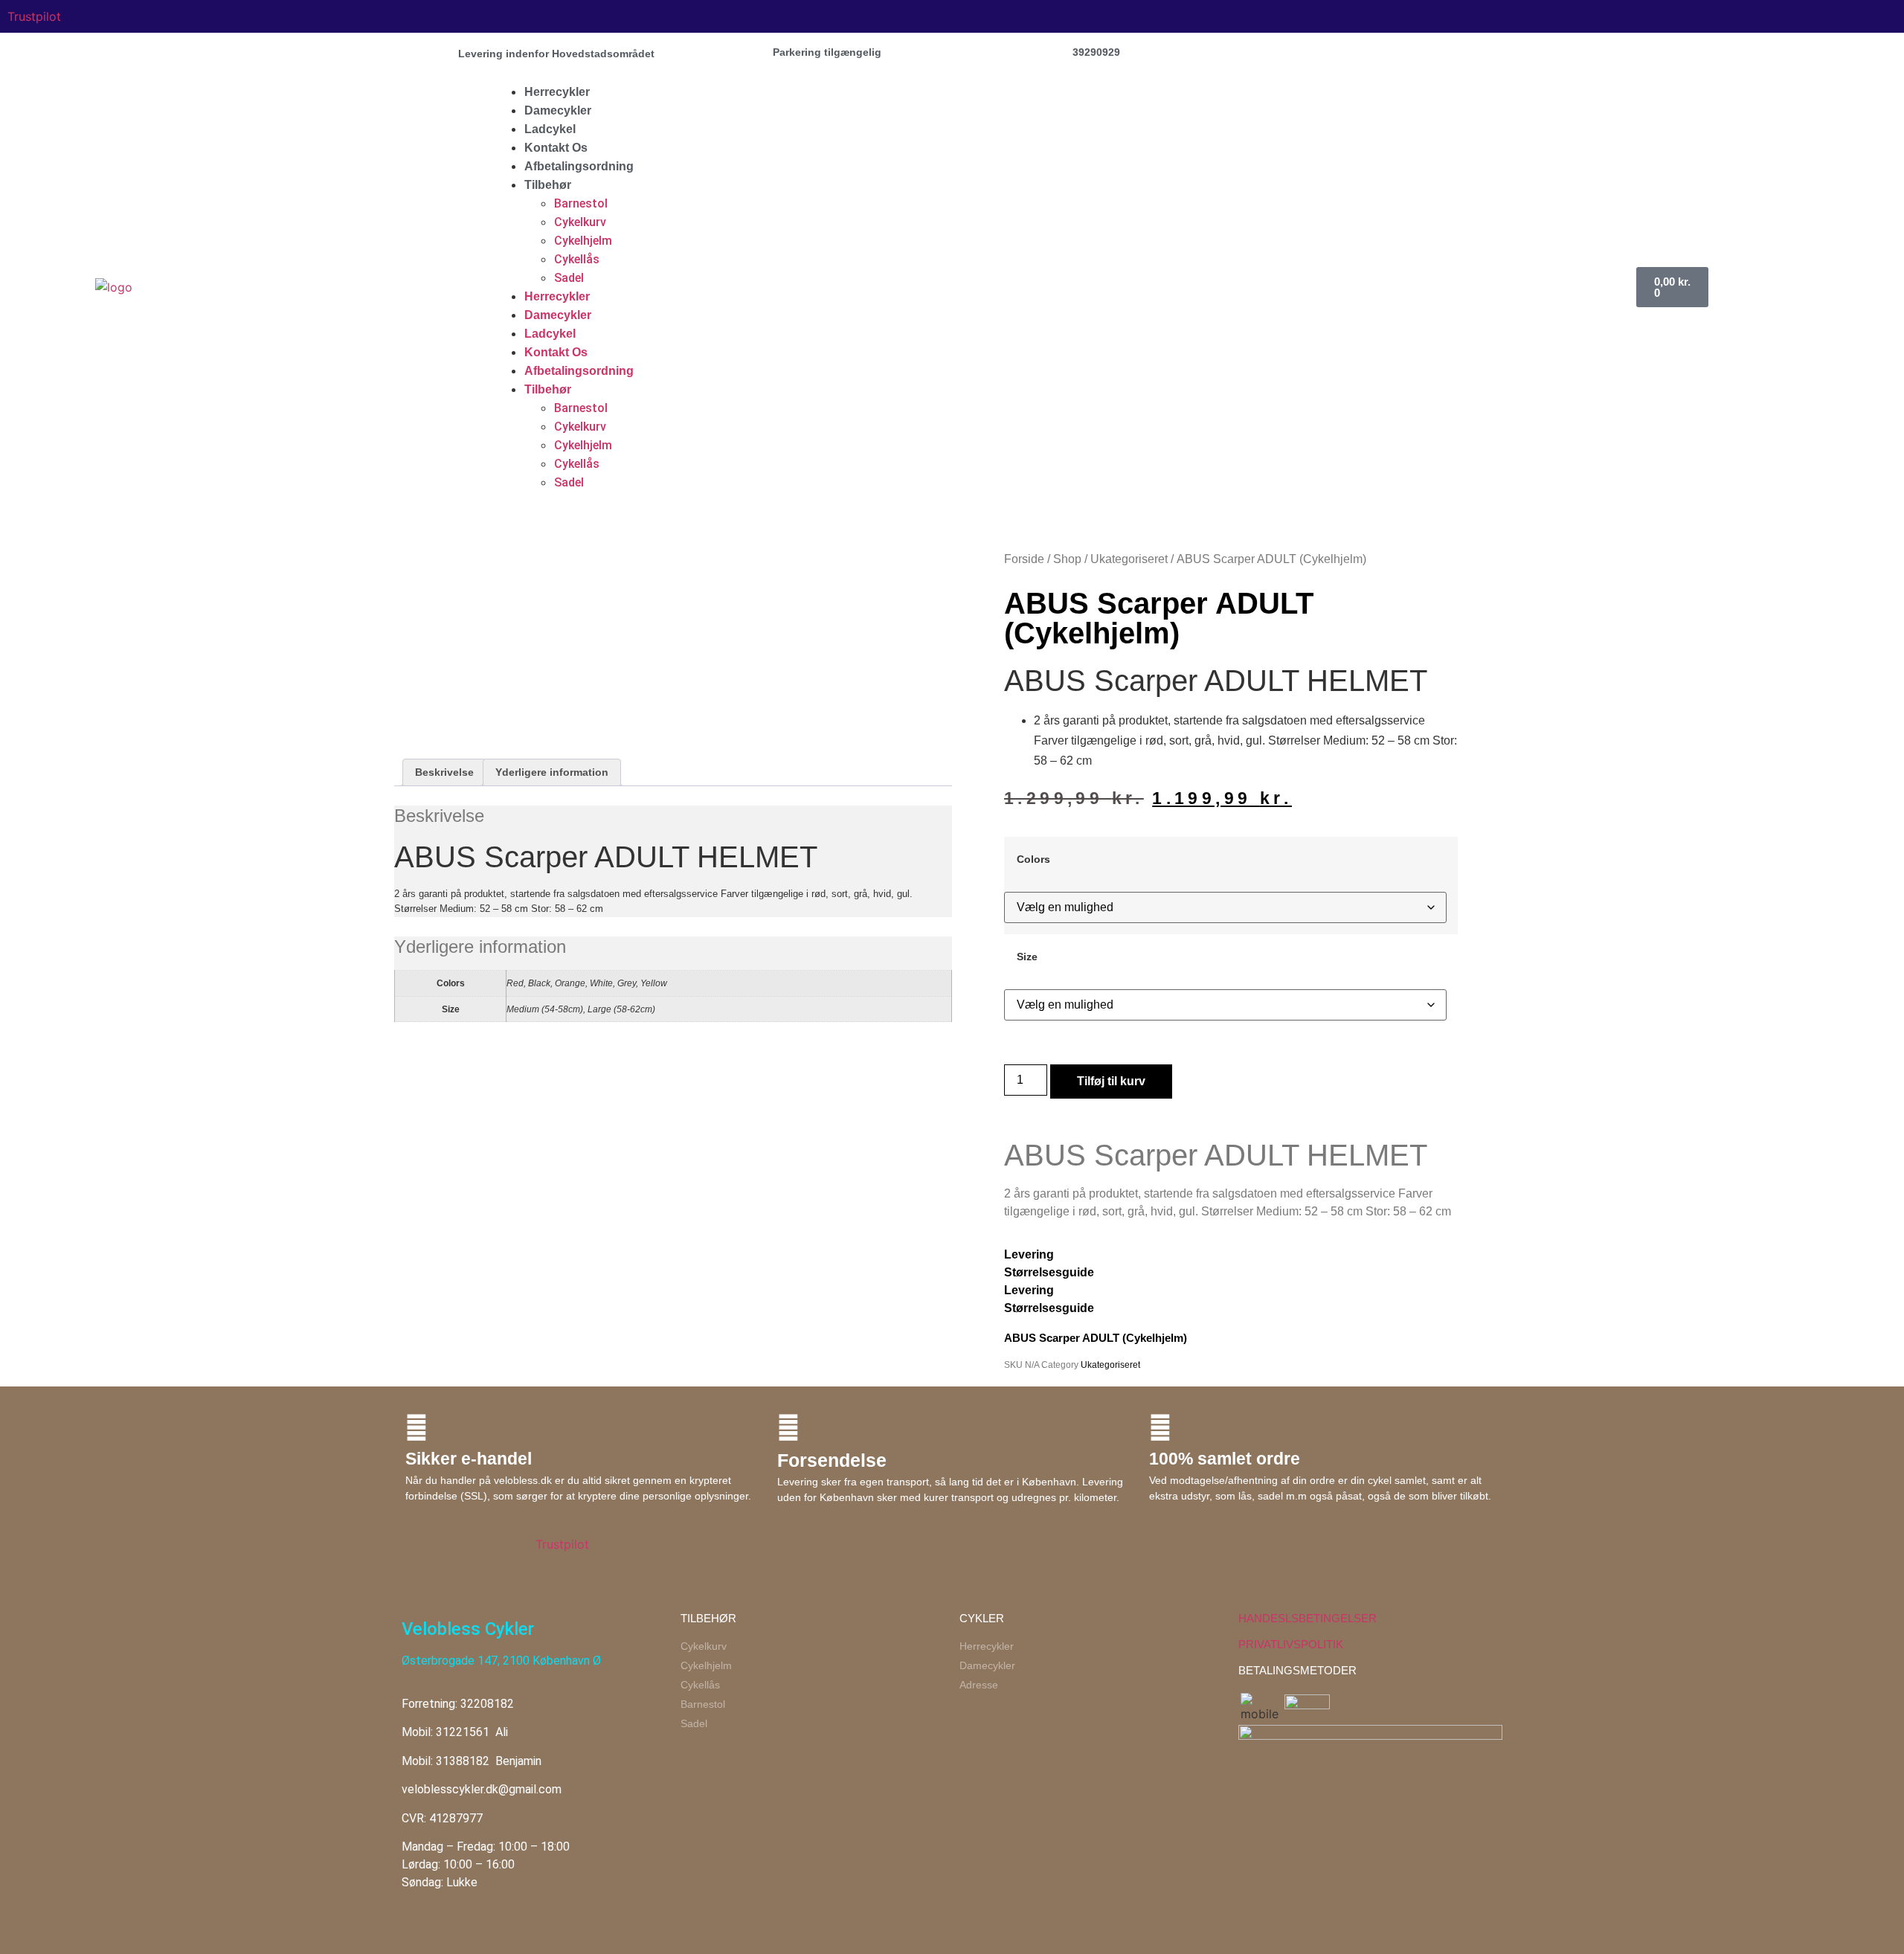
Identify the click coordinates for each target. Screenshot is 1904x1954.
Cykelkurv (580, 222)
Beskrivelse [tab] (444, 772)
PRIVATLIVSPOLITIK (1291, 1644)
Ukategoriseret (1129, 559)
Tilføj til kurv (1111, 1081)
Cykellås (577, 259)
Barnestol (581, 203)
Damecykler (558, 110)
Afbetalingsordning (579, 166)
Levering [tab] (1029, 1254)
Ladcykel (550, 129)
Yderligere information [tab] (552, 772)
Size (1027, 957)
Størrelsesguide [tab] (1049, 1272)
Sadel (569, 278)
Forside (1024, 559)
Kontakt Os (556, 148)
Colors (1033, 859)
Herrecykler (557, 92)
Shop (1067, 559)
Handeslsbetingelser (1308, 1618)
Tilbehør (548, 185)
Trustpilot (34, 16)
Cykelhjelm (583, 241)
